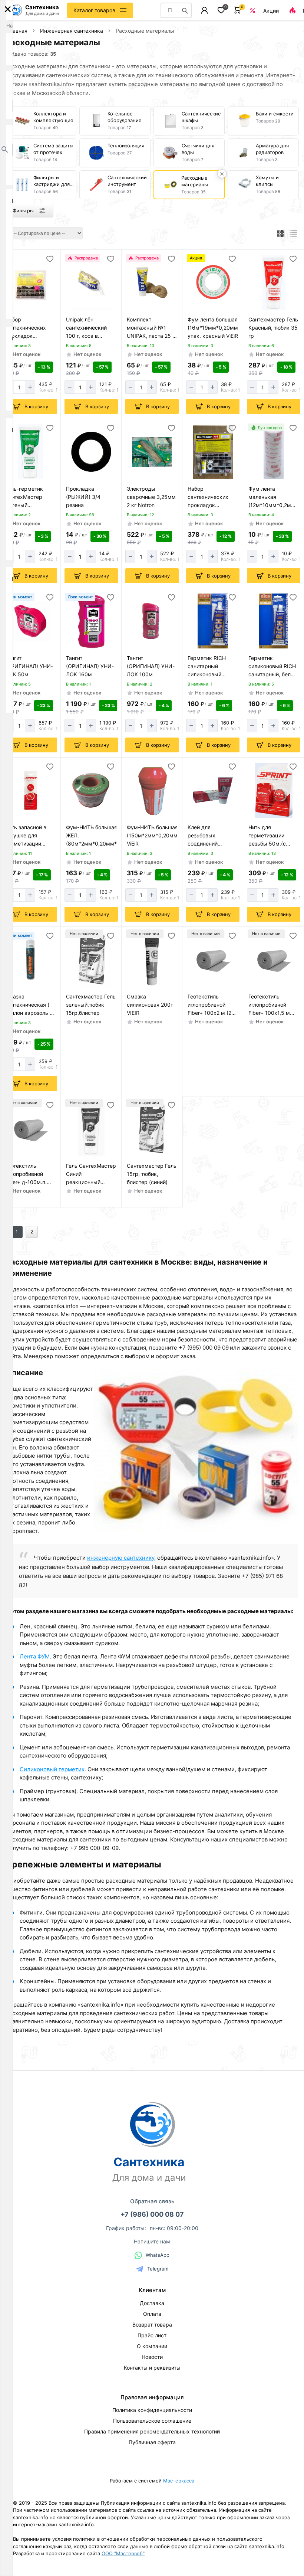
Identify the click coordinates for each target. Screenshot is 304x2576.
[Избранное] (221, 10)
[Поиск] (185, 10)
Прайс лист (152, 2335)
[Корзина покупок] (238, 10)
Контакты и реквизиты (152, 2368)
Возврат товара (152, 2325)
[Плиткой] (281, 233)
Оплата (152, 2314)
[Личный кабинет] (204, 10)
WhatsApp (158, 2255)
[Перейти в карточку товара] (30, 282)
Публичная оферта (152, 2442)
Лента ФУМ (35, 1656)
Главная (17, 31)
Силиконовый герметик (52, 1769)
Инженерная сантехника (72, 31)
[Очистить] (222, 174)
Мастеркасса (179, 2481)
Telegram (158, 2269)
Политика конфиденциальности (152, 2410)
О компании (152, 2346)
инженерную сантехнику (121, 1558)
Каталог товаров (94, 10)
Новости (152, 2357)
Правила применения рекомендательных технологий (152, 2431)
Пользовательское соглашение (152, 2421)
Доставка (152, 2303)
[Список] (293, 233)
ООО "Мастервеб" (123, 2553)
